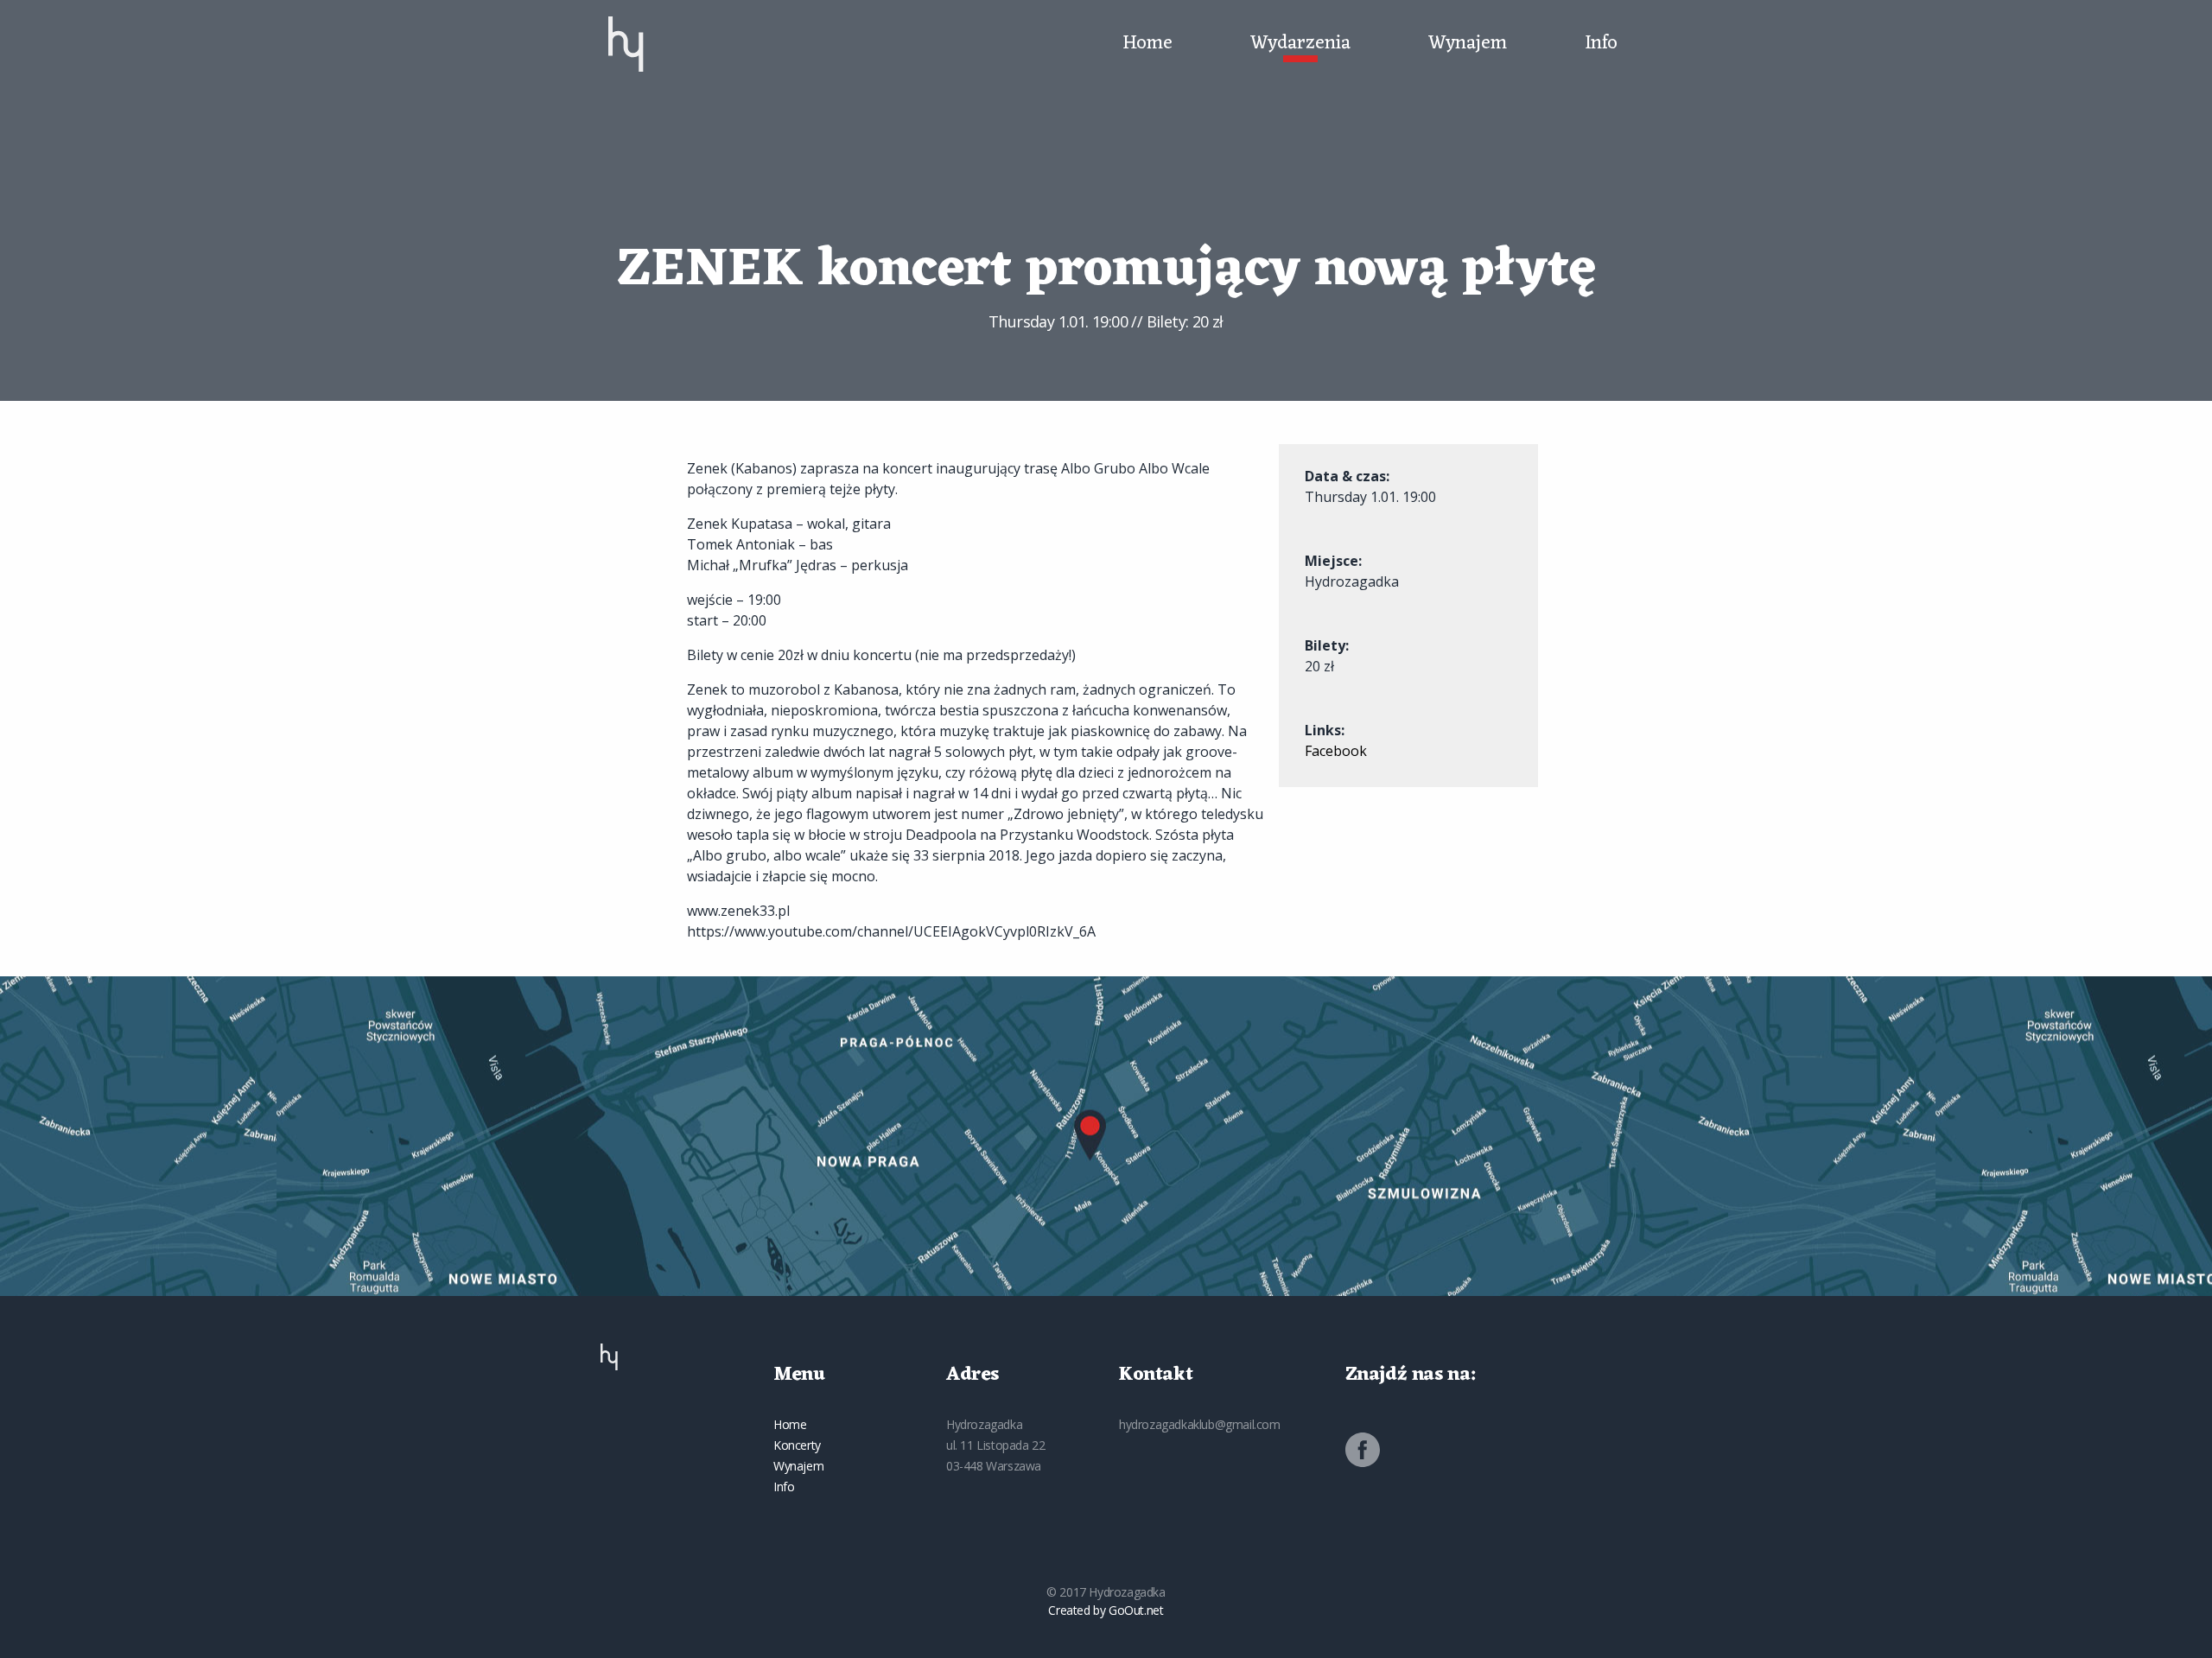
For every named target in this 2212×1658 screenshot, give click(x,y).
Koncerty (797, 1445)
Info (1601, 44)
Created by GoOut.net (1106, 1610)
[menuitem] (626, 44)
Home (1147, 44)
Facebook (1336, 751)
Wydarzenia (1300, 44)
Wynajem (1468, 44)
